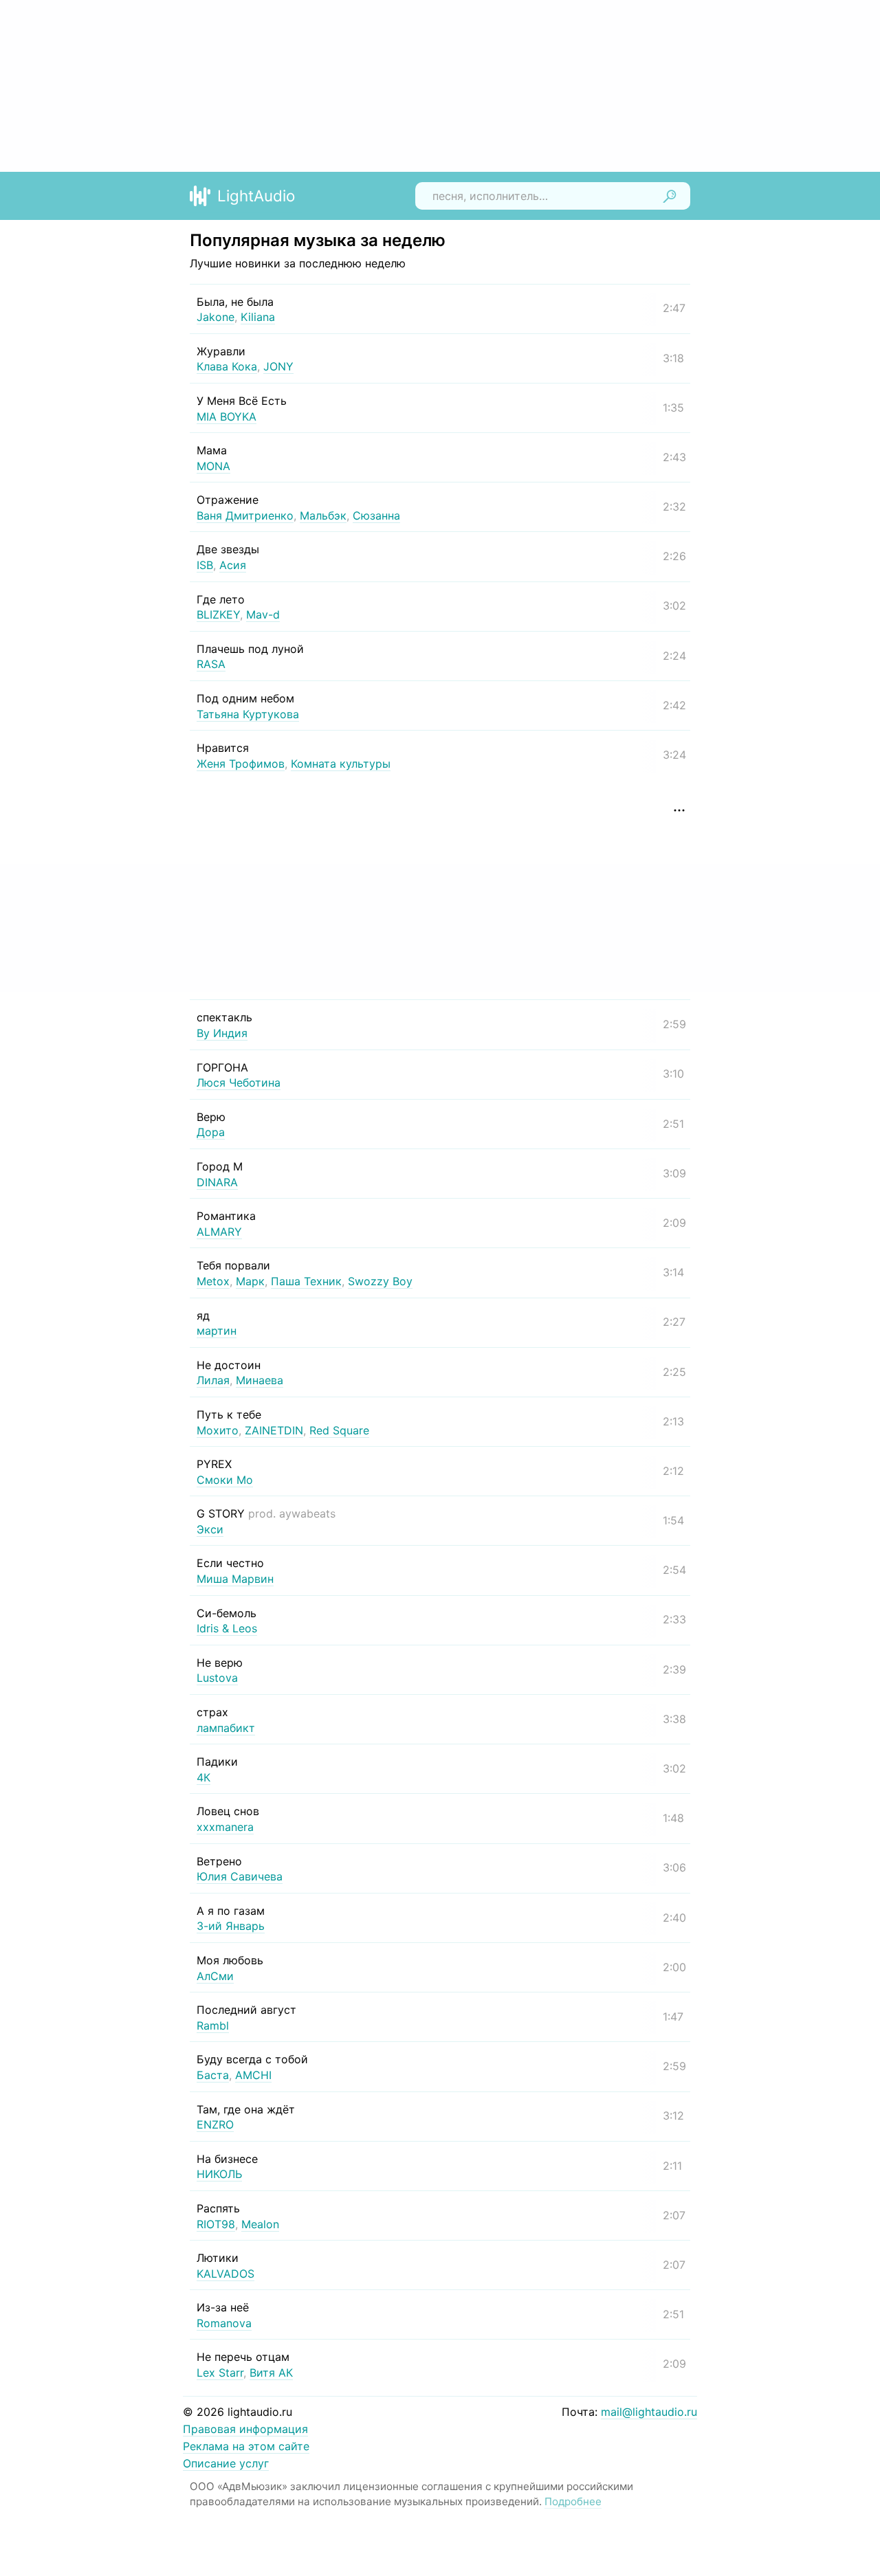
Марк (250, 1281)
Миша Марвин (235, 1579)
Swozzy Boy (380, 1281)
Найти (670, 196)
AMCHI (253, 2075)
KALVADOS (225, 2274)
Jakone (216, 317)
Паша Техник (306, 1281)
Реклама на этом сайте (246, 2446)
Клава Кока (227, 366)
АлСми (215, 1976)
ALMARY (219, 1232)
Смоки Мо (225, 1480)
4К (203, 1777)
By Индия (222, 1033)
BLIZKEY (218, 614)
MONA (213, 466)
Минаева (260, 1380)
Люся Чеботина (239, 1082)
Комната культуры (341, 764)
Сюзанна (376, 515)
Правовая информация (245, 2429)
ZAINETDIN (274, 1430)
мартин (217, 1331)
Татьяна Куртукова (248, 714)
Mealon (260, 2224)
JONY (278, 366)
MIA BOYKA (227, 417)
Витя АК (271, 2373)
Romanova (224, 2323)
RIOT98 (216, 2224)
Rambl (213, 2025)
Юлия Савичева (240, 1876)
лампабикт (226, 1728)
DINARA (217, 1182)
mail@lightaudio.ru (649, 2412)
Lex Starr (220, 2373)
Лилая (213, 1380)
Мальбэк (323, 515)
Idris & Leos (227, 1628)
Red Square (339, 1430)
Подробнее (573, 2501)
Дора (211, 1132)
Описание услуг (226, 2463)
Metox (213, 1281)
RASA (211, 664)
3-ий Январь (231, 1926)
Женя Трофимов (241, 764)
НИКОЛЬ (219, 2174)
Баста (213, 2075)
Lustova (217, 1678)
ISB (205, 565)
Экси (210, 1529)
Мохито (218, 1430)
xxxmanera (225, 1827)
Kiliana (258, 317)
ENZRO (215, 2124)
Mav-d (263, 614)
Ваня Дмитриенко (245, 515)
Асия (233, 565)
